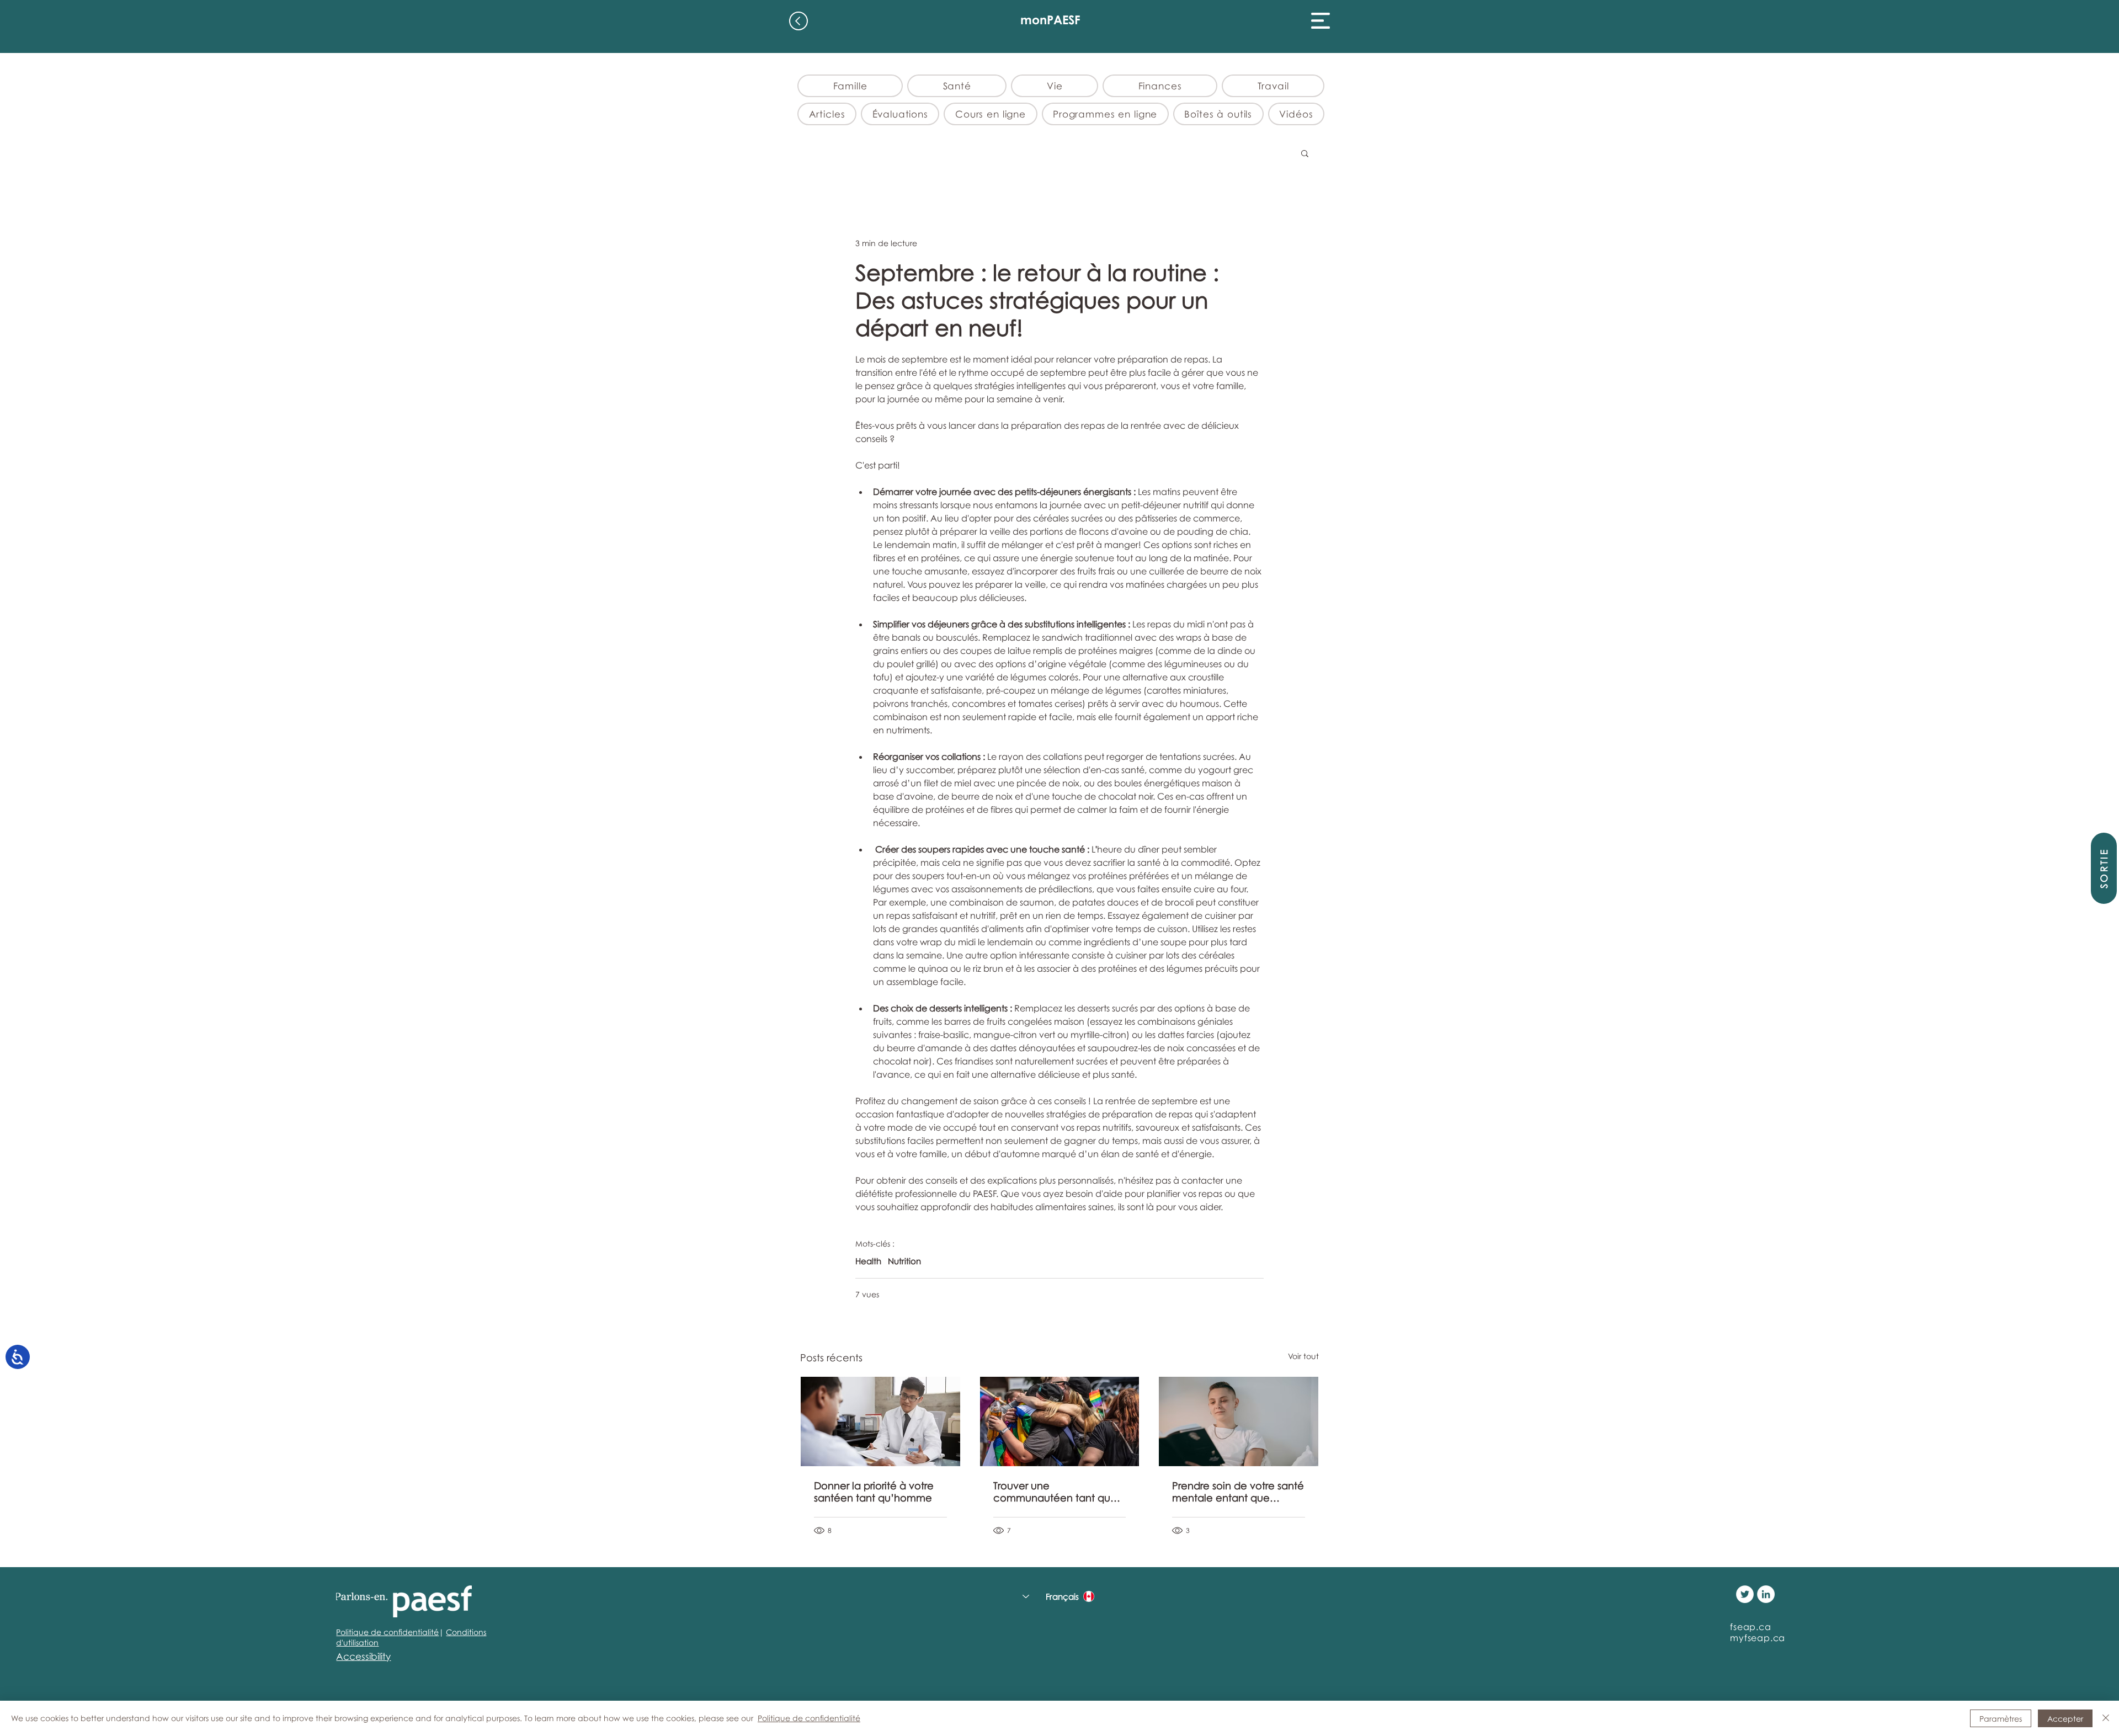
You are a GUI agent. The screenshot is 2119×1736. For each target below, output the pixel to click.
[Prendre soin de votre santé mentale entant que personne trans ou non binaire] (1239, 1421)
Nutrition (904, 1261)
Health (868, 1261)
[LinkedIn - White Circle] (1766, 1594)
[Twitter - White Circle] (1745, 1594)
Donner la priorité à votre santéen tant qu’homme (874, 1492)
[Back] (798, 21)
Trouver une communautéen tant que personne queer (1055, 1492)
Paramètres (2001, 1719)
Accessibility (363, 1656)
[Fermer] (2106, 1718)
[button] (1321, 21)
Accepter (2065, 1719)
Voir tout (1303, 1356)
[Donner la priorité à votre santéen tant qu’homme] (880, 1421)
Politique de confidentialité (387, 1632)
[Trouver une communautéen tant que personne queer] (1060, 1421)
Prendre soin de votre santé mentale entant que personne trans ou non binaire (1238, 1492)
